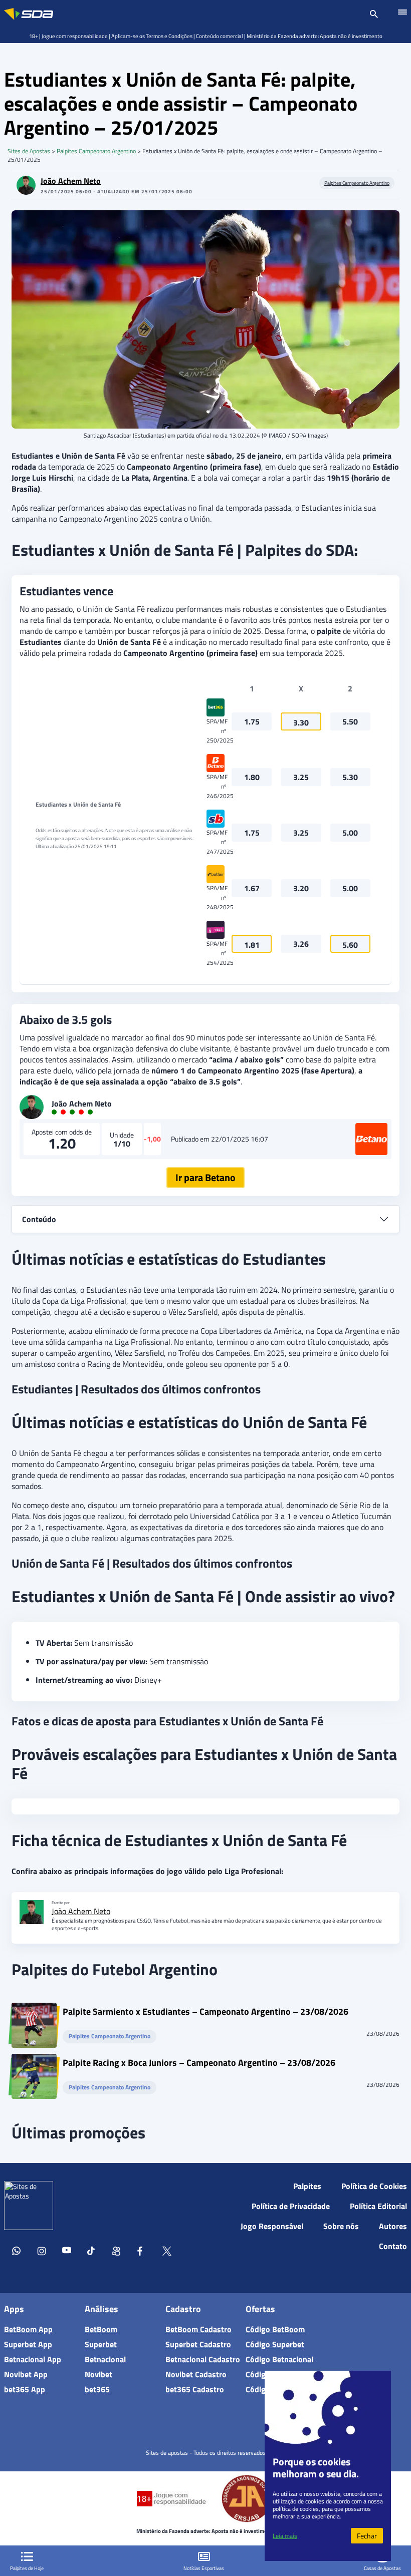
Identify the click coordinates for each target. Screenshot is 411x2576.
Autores (393, 2226)
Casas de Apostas (382, 2568)
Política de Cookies (374, 2186)
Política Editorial (378, 2206)
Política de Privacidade (291, 2206)
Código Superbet (275, 2344)
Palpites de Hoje (27, 2568)
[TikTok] (92, 2253)
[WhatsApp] (17, 2253)
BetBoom (101, 2329)
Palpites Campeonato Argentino (96, 151)
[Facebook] (142, 2253)
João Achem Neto (71, 181)
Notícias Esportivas (204, 2568)
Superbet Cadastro (198, 2344)
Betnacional (105, 2359)
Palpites (307, 2186)
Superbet (101, 2344)
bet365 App (25, 2389)
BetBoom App (28, 2329)
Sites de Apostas (29, 151)
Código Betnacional (279, 2359)
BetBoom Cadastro (198, 2329)
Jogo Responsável (272, 2226)
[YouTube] (67, 2253)
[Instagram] (42, 2253)
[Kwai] (117, 2253)
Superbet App (28, 2344)
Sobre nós (341, 2226)
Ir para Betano (205, 1177)
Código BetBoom (275, 2329)
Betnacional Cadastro (203, 2359)
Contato (393, 2246)
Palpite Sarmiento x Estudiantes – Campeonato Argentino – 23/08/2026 (205, 2013)
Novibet (98, 2374)
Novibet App (26, 2374)
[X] (167, 2253)
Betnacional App (33, 2359)
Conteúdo (39, 1219)
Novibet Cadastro (196, 2374)
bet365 (97, 2389)
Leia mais (285, 2536)
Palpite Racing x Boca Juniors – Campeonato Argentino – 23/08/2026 (199, 2064)
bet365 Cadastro (195, 2389)
